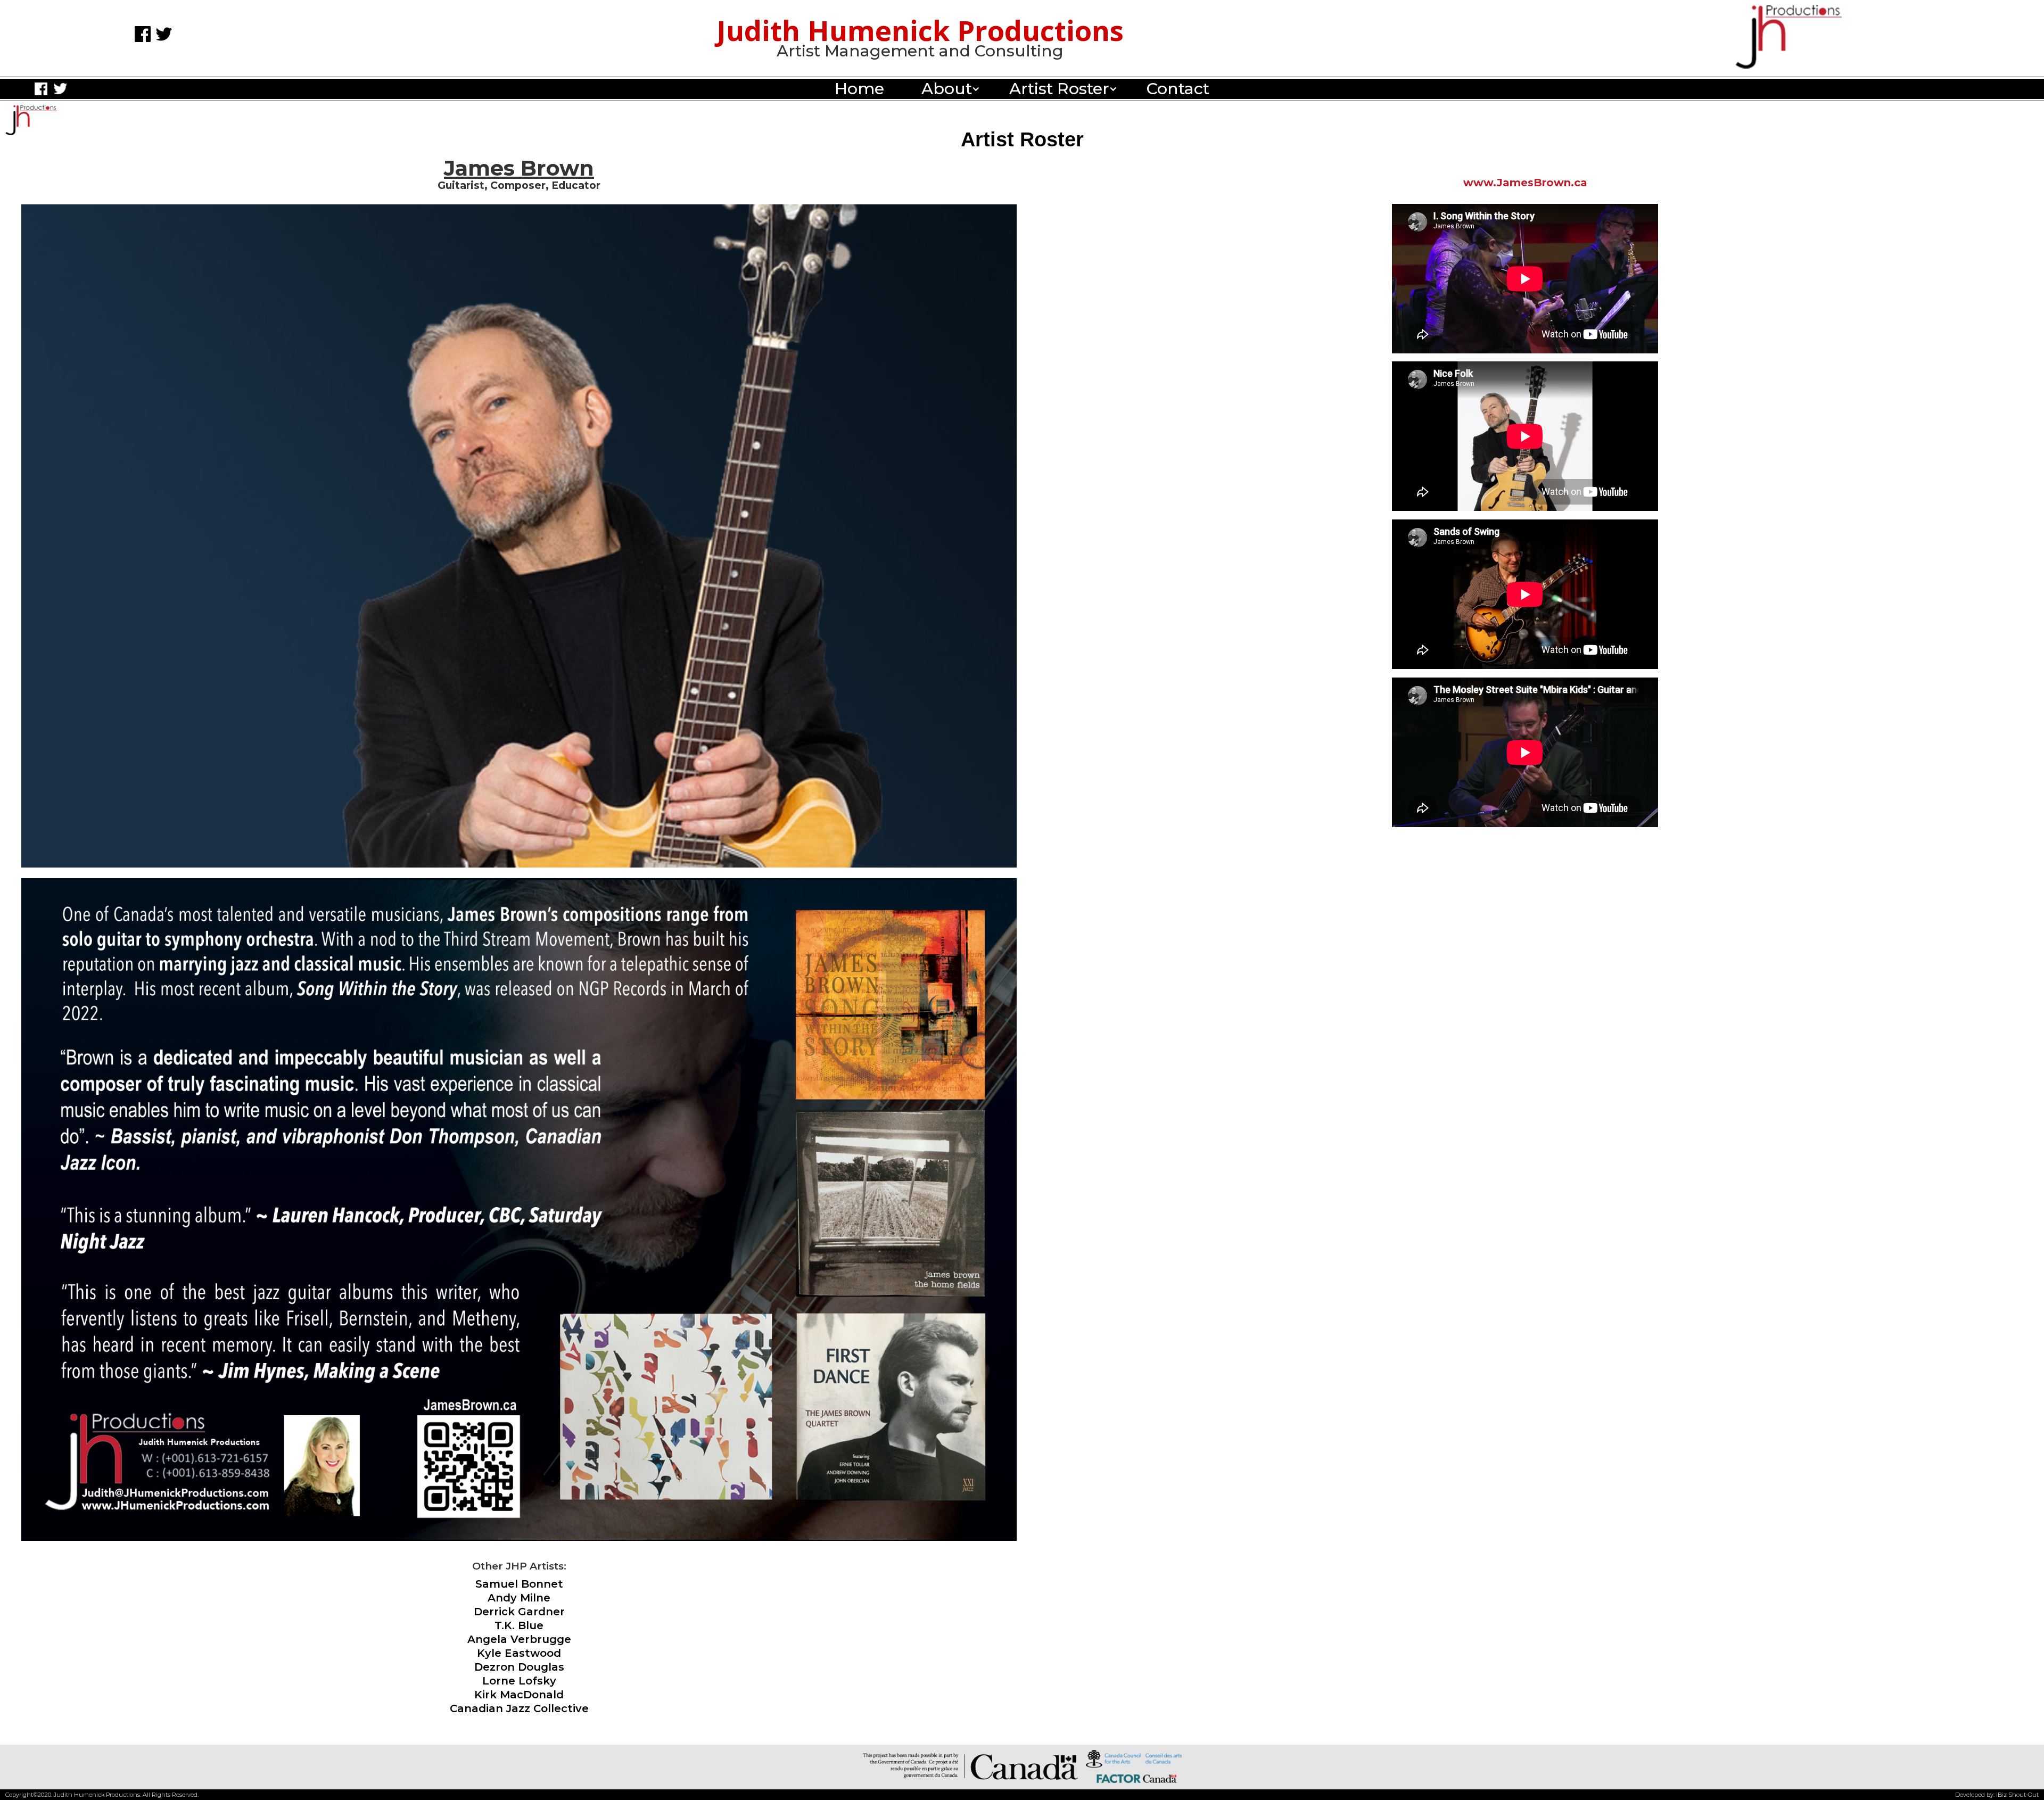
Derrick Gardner (519, 1612)
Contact (1178, 89)
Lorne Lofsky (519, 1681)
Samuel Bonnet (519, 1584)
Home (859, 89)
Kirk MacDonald (519, 1695)
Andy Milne (519, 1598)
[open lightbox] (519, 1204)
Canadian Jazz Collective (519, 1708)
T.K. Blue (519, 1625)
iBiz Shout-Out (2017, 1795)
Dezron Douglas (519, 1667)
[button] (947, 89)
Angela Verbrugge (519, 1639)
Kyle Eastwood (519, 1653)
